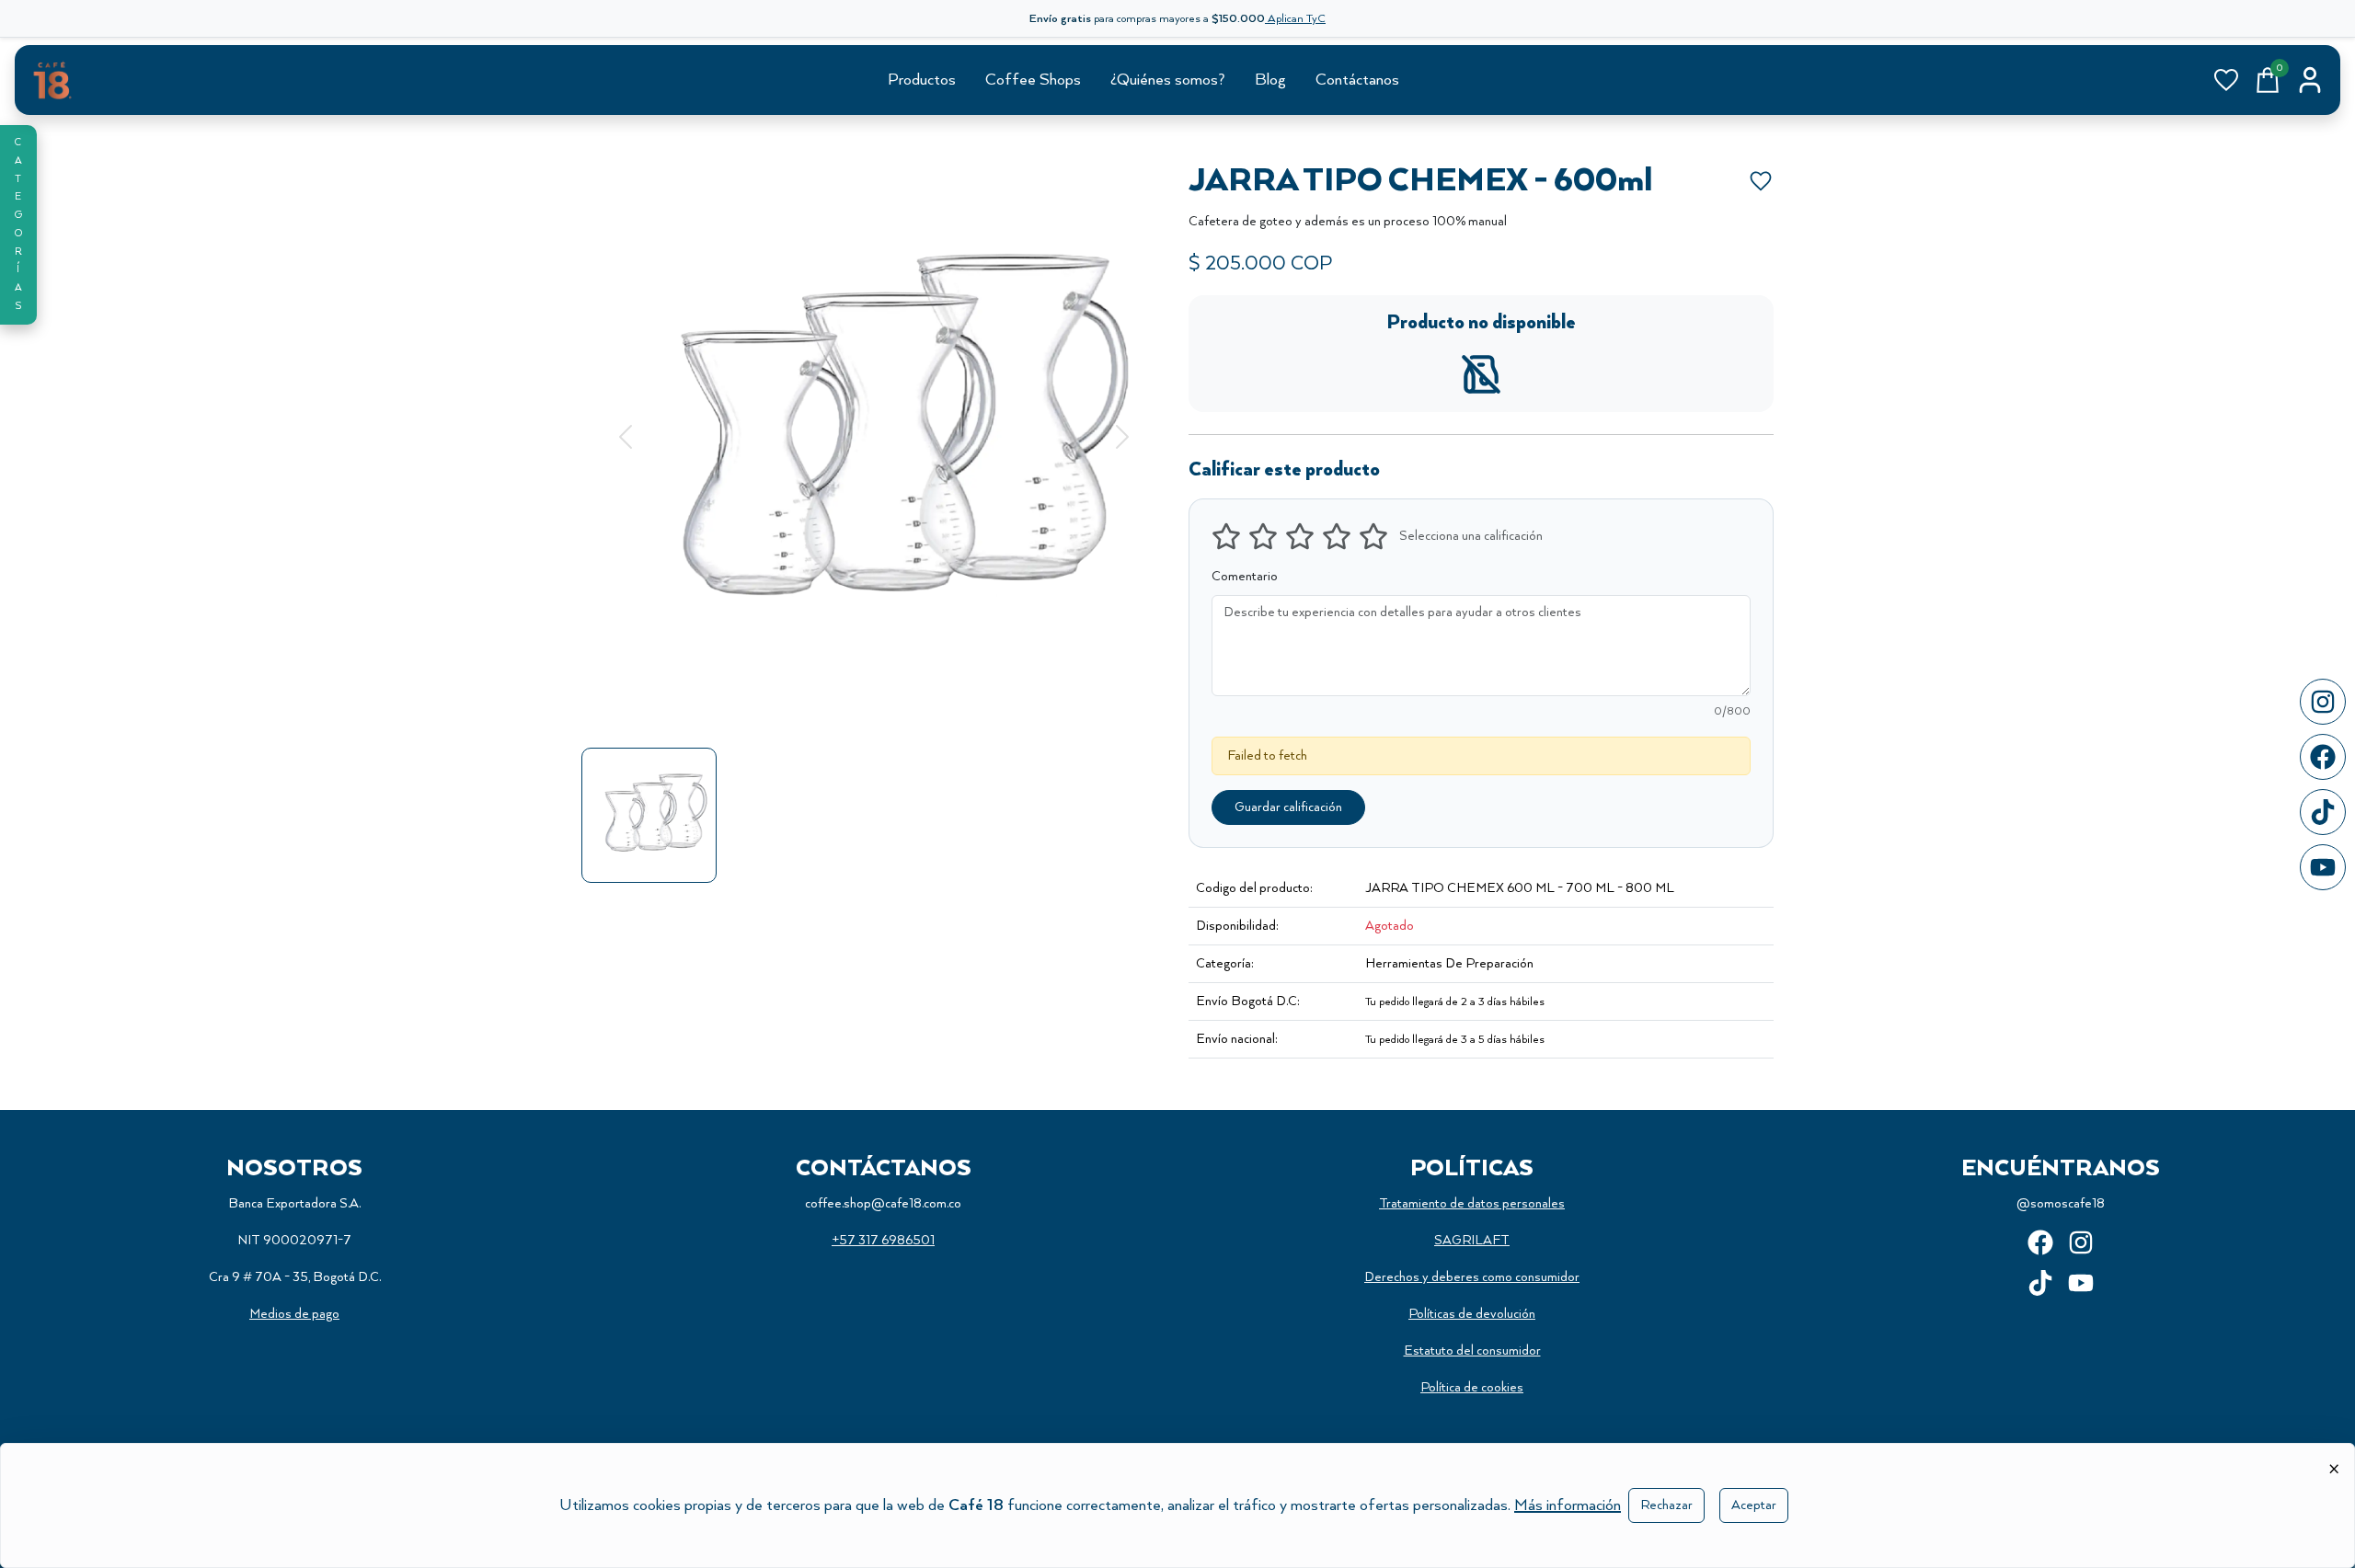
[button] (18, 225)
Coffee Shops (1033, 80)
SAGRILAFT (1472, 1241)
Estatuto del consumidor (1472, 1351)
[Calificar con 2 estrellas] (1263, 536)
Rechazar (1666, 1505)
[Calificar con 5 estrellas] (1373, 536)
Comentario (1245, 577)
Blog (1270, 80)
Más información (1568, 1505)
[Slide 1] (874, 704)
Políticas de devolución (1472, 1314)
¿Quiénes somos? (1168, 80)
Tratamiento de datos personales (1472, 1204)
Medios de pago (294, 1314)
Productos (922, 80)
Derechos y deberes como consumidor (1472, 1277)
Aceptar (1754, 1505)
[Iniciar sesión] (2310, 80)
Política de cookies (1472, 1388)
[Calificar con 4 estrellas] (1337, 536)
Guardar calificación (1288, 807)
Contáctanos (1357, 80)
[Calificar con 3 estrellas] (1300, 536)
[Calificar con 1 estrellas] (1226, 536)
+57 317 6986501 (883, 1241)
